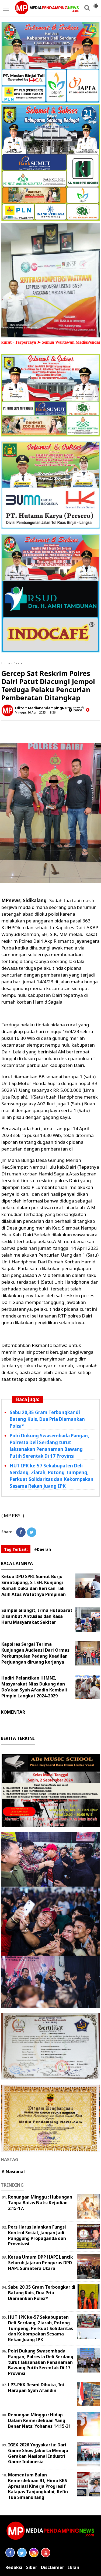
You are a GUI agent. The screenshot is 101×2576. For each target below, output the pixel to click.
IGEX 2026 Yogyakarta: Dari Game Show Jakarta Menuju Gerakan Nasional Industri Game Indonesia (38, 2453)
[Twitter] (32, 1532)
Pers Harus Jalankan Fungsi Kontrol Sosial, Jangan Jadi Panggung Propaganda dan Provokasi (37, 2235)
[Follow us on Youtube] (46, 2553)
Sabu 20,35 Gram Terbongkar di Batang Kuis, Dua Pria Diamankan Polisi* (47, 1419)
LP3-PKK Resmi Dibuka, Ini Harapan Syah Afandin (36, 2388)
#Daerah (43, 1549)
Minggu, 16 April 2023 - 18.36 (35, 712)
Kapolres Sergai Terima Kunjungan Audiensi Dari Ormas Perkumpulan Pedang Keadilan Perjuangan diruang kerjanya (35, 1653)
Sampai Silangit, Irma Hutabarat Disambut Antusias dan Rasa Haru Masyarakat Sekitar (37, 1616)
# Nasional (13, 2171)
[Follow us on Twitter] (22, 2553)
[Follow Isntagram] (34, 2553)
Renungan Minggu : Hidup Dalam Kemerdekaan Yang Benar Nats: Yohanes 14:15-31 (39, 2420)
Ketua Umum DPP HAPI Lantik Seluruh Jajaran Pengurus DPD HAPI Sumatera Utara (41, 2263)
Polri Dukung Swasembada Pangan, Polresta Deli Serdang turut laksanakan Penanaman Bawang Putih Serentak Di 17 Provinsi (41, 2362)
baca (77, 710)
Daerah (19, 663)
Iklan (74, 2567)
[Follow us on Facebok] (10, 2553)
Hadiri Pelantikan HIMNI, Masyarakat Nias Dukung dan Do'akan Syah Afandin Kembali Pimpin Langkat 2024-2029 (34, 1687)
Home (6, 663)
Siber (32, 2567)
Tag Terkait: (16, 1549)
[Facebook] (21, 1532)
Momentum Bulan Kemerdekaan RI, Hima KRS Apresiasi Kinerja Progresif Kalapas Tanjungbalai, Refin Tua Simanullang (38, 2486)
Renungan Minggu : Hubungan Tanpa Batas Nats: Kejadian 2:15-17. (40, 2203)
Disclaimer (53, 2567)
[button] (96, 4)
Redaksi (14, 2567)
